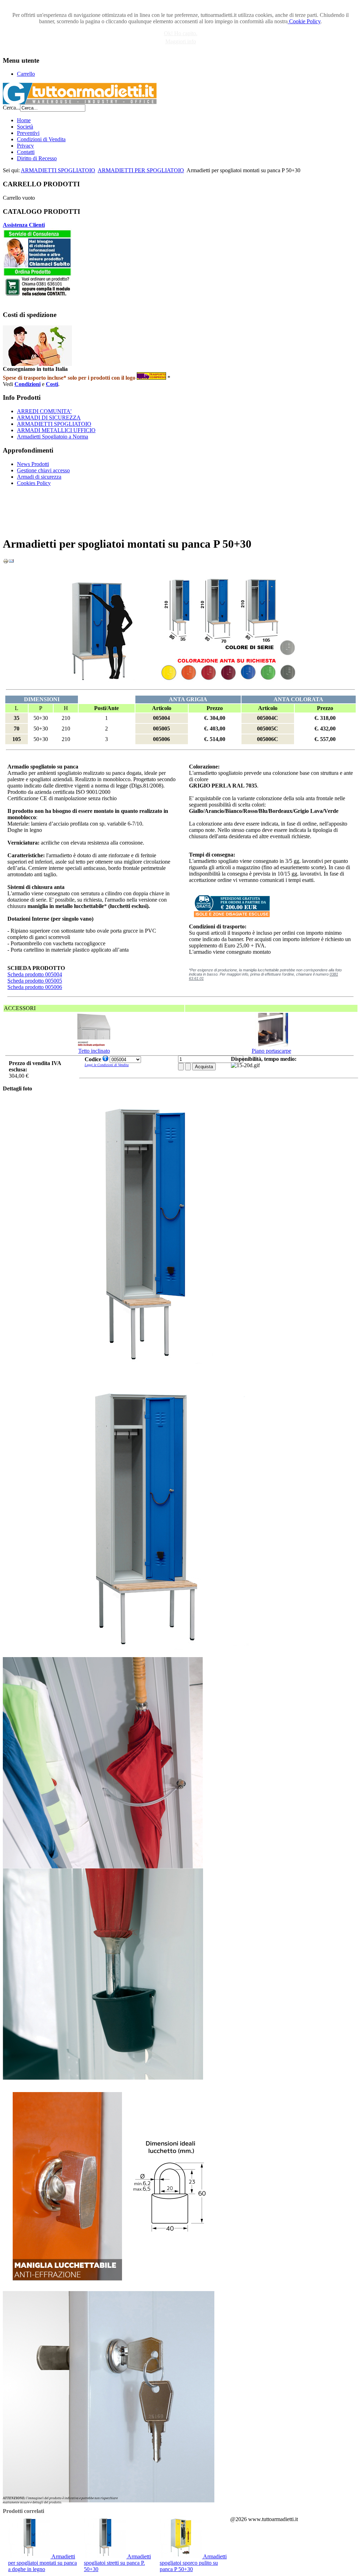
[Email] (11, 562)
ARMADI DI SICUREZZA (49, 418)
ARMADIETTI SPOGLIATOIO (58, 170)
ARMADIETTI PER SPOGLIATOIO (141, 170)
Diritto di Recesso (37, 158)
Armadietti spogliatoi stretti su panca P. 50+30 (117, 2563)
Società (25, 127)
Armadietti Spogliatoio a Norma (53, 437)
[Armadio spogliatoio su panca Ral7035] (144, 1655)
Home (24, 120)
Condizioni (27, 384)
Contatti (26, 152)
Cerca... (11, 108)
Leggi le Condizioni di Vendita (107, 1065)
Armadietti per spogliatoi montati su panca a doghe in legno (42, 2563)
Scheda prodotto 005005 (35, 981)
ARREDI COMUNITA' (44, 411)
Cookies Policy (34, 483)
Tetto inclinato (94, 1051)
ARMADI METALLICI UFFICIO (56, 430)
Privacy (25, 146)
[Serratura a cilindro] (109, 2500)
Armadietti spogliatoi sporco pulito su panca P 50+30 (193, 2563)
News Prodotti (33, 464)
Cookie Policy (304, 21)
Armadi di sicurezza (39, 477)
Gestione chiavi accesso (43, 470)
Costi (52, 384)
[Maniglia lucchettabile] (109, 2289)
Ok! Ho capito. (181, 33)
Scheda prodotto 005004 (35, 974)
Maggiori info (181, 41)
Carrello (26, 74)
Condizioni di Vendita (41, 139)
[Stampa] (6, 562)
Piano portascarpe (271, 1051)
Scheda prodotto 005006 (35, 987)
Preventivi (28, 133)
